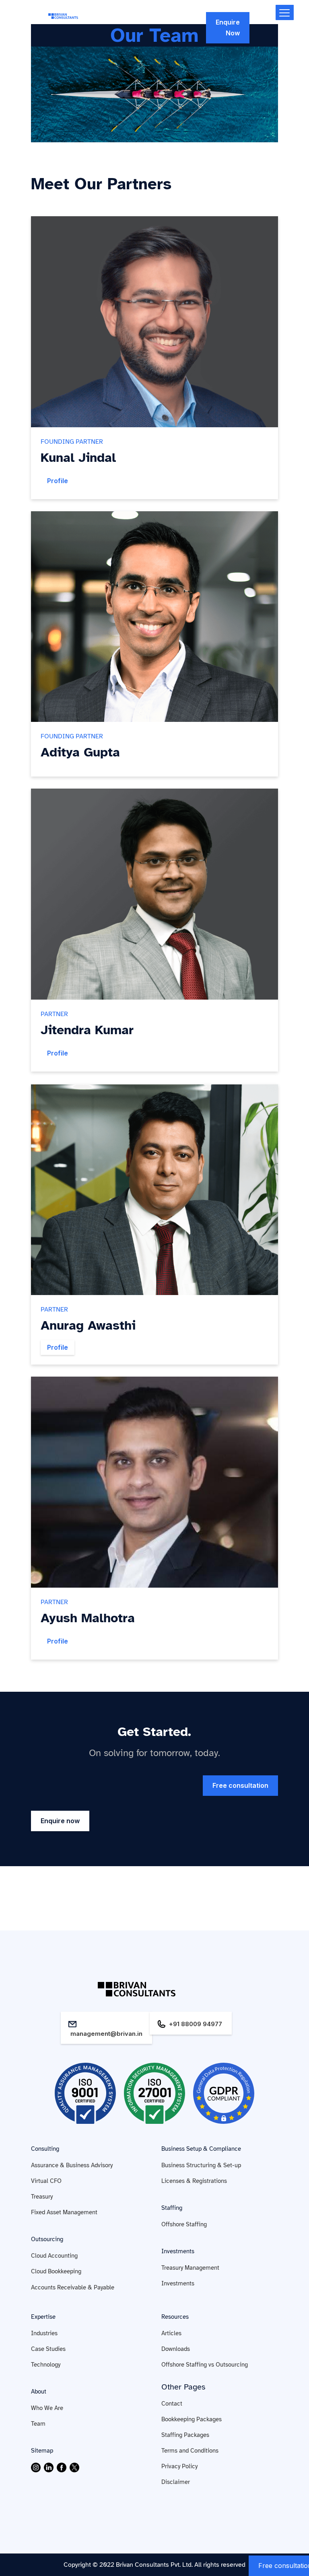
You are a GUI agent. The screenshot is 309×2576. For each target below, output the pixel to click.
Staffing (172, 2208)
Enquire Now (228, 28)
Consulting (45, 2149)
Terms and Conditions (190, 2451)
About (39, 2392)
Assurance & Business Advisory (72, 2165)
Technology (46, 2365)
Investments (178, 2251)
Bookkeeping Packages (192, 2419)
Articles (171, 2333)
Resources (175, 2317)
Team (38, 2424)
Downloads (176, 2349)
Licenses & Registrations (194, 2181)
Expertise (43, 2317)
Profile (58, 481)
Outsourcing (47, 2239)
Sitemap (42, 2451)
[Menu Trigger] (285, 12)
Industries (44, 2333)
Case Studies (48, 2349)
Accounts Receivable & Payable (73, 2287)
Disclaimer (176, 2482)
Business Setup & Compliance (201, 2149)
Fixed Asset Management (64, 2212)
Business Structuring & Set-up (201, 2165)
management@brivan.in (106, 2034)
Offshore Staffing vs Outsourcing (205, 2365)
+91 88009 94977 (196, 2024)
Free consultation (240, 1785)
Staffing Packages (185, 2435)
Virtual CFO (46, 2181)
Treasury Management (190, 2268)
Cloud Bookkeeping (56, 2271)
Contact (172, 2404)
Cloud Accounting (54, 2256)
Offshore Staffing (184, 2224)
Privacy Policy (179, 2466)
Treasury (42, 2197)
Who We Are (47, 2408)
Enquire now (60, 1821)
